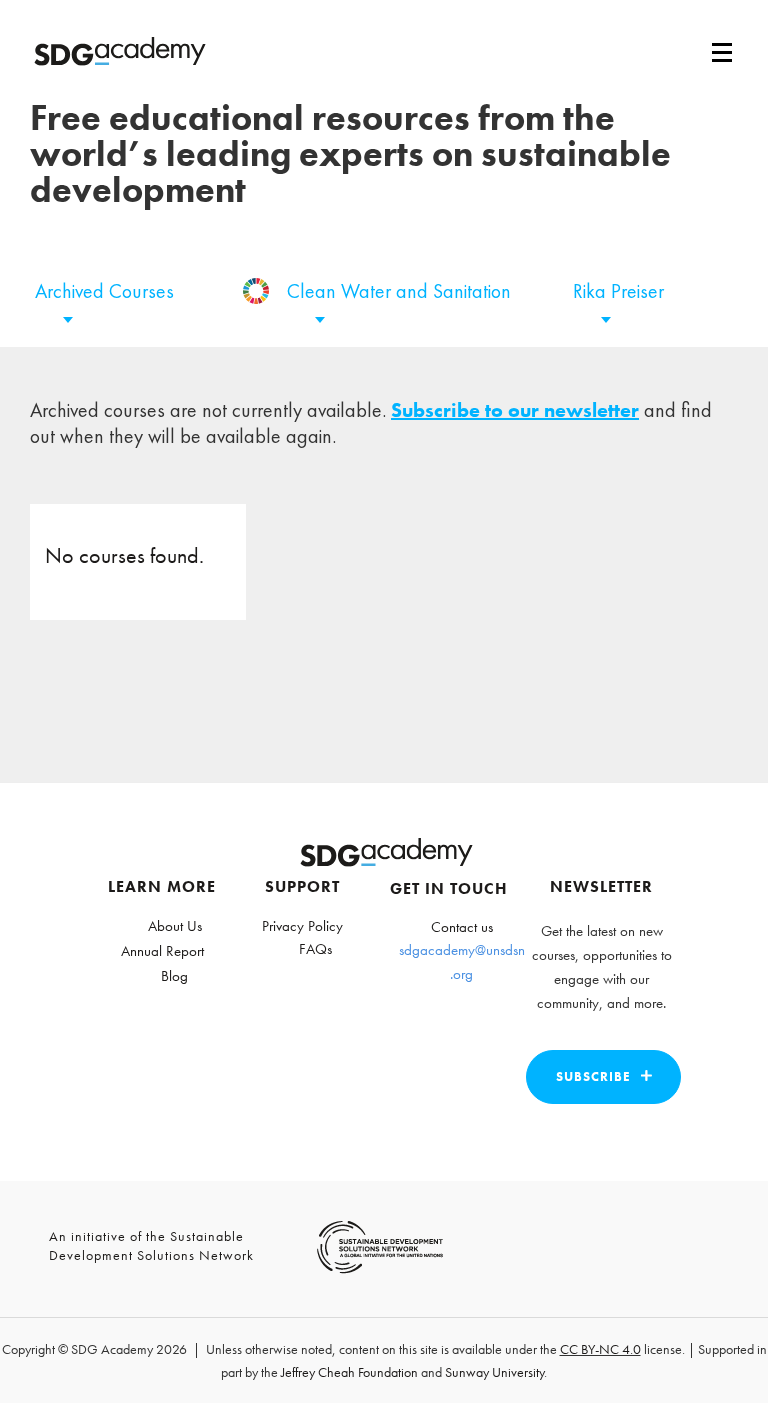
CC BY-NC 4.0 (600, 1349)
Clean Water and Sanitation (399, 291)
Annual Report (162, 951)
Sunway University (494, 1372)
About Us (175, 926)
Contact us (462, 927)
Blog (174, 976)
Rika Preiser (618, 291)
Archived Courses (104, 291)
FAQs (315, 949)
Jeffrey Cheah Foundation (349, 1372)
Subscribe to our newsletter (515, 410)
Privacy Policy (302, 926)
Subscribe (593, 1076)
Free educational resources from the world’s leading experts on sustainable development (350, 154)
